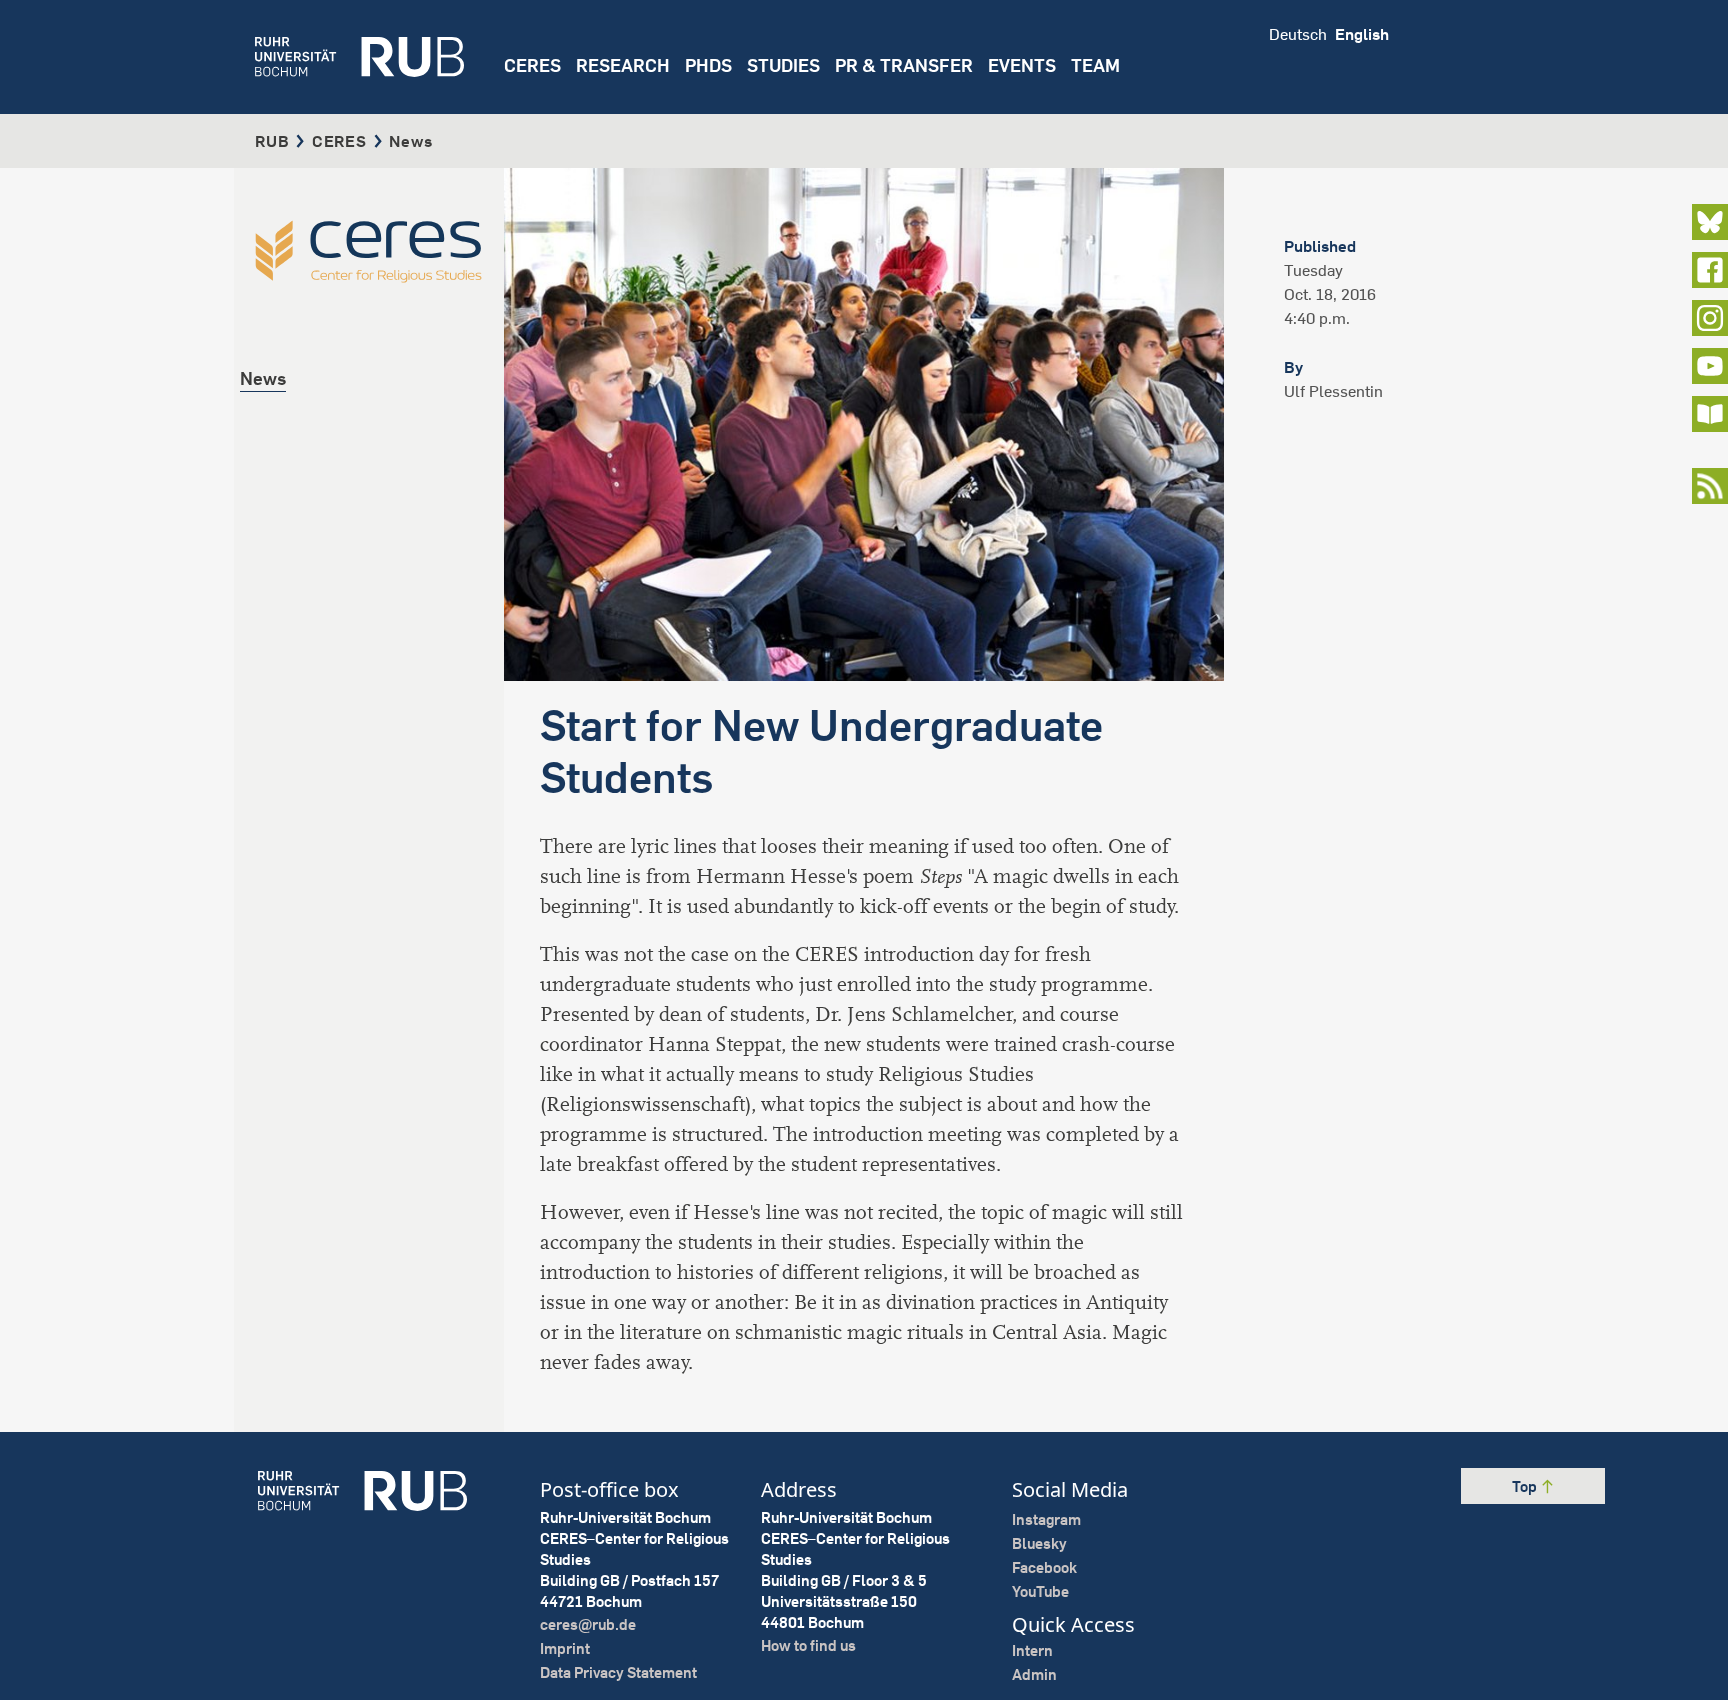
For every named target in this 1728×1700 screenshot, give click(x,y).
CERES (532, 65)
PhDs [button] (708, 65)
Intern (1032, 1650)
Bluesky (1039, 1543)
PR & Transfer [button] (904, 65)
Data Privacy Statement (618, 1672)
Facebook (1044, 1567)
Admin (1034, 1674)
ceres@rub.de (588, 1624)
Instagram (1046, 1519)
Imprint (565, 1648)
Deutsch (1298, 34)
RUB (272, 141)
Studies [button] (783, 65)
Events (1022, 65)
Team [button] (1095, 65)
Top (1526, 1486)
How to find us (808, 1645)
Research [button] (623, 65)
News (263, 378)
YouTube (1040, 1591)
